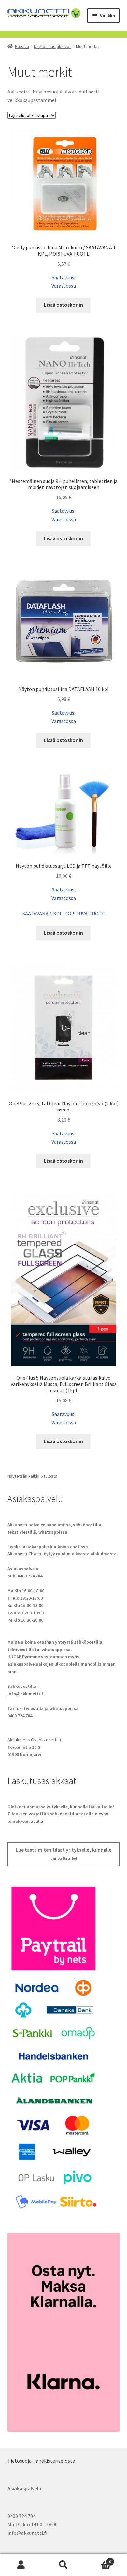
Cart (98, 2559)
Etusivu (22, 46)
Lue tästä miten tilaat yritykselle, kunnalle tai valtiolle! (63, 1854)
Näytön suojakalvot (52, 46)
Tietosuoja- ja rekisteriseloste (41, 2461)
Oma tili (21, 2565)
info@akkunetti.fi (26, 1694)
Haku (63, 2565)
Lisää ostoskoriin (63, 305)
